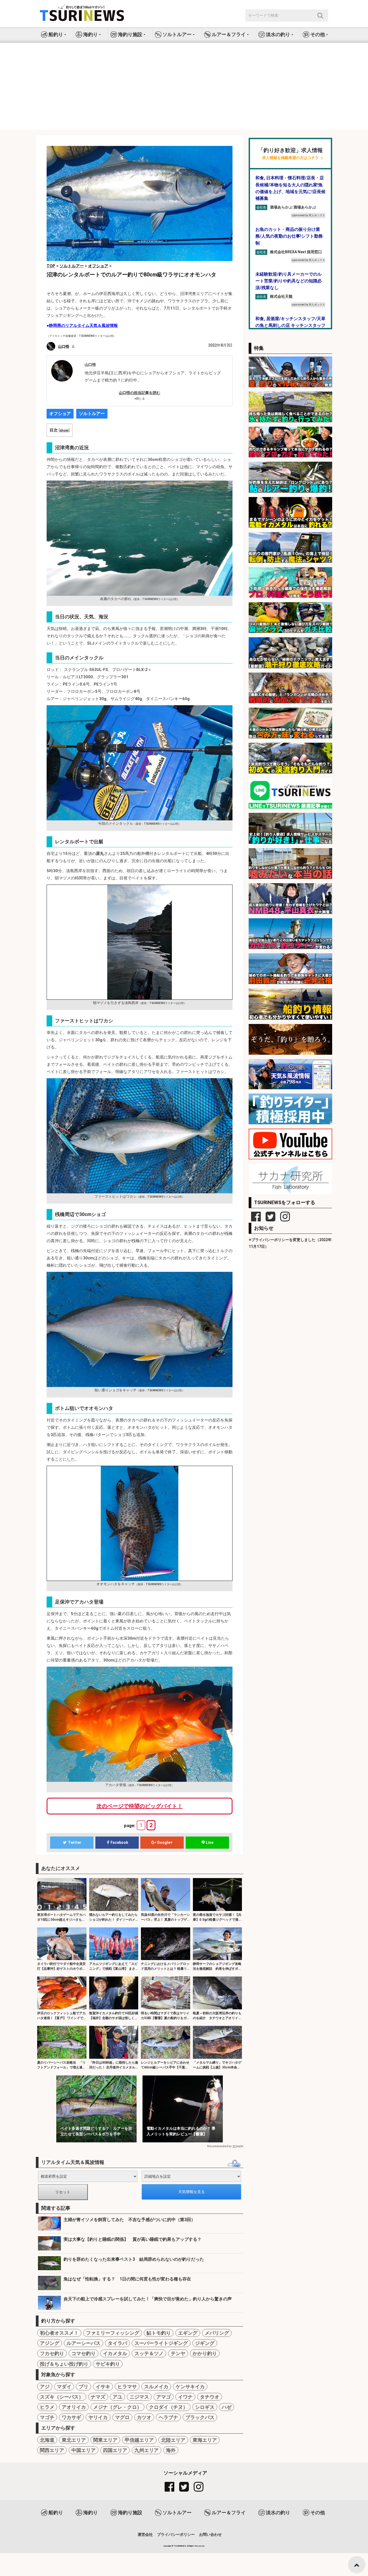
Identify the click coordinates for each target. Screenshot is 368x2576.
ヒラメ (47, 2407)
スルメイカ (156, 2387)
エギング (188, 2333)
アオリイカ (74, 2407)
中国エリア (84, 2450)
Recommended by (219, 2146)
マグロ (122, 2417)
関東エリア (105, 2440)
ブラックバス (200, 2417)
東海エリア (205, 2440)
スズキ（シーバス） (62, 2397)
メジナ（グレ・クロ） (117, 2407)
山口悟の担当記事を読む (140, 393)
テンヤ (178, 2353)
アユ (117, 2397)
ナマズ (98, 2397)
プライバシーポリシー (176, 2534)
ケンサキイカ (190, 2387)
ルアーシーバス (84, 2343)
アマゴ (164, 2397)
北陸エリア (173, 2440)
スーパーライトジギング (161, 2343)
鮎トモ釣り (159, 2333)
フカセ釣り (52, 2353)
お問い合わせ (210, 2534)
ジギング (205, 2343)
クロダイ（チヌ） (168, 2407)
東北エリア (74, 2440)
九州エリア (147, 2450)
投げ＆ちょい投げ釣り (64, 2364)
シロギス (205, 2407)
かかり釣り (205, 2353)
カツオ (144, 2417)
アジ (45, 2387)
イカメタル (115, 2353)
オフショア (60, 414)
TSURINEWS (180, 2546)
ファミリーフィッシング (113, 2333)
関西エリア (52, 2450)
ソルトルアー (92, 414)
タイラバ (117, 2343)
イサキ (103, 2387)
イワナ (185, 2397)
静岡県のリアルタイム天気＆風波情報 (83, 326)
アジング (50, 2343)
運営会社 (145, 2534)
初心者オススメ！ (59, 2333)
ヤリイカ (98, 2417)
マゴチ (47, 2417)
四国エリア (115, 2450)
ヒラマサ (127, 2387)
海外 (171, 2450)
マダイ (64, 2387)
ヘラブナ (168, 2417)
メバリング (217, 2333)
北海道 (47, 2440)
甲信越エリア (139, 2440)
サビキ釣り (108, 2364)
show (64, 430)
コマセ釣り (84, 2353)
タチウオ (210, 2397)
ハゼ (227, 2407)
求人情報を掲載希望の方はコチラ (290, 158)
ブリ (84, 2387)
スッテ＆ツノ (149, 2353)
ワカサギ (71, 2417)
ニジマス (139, 2397)
